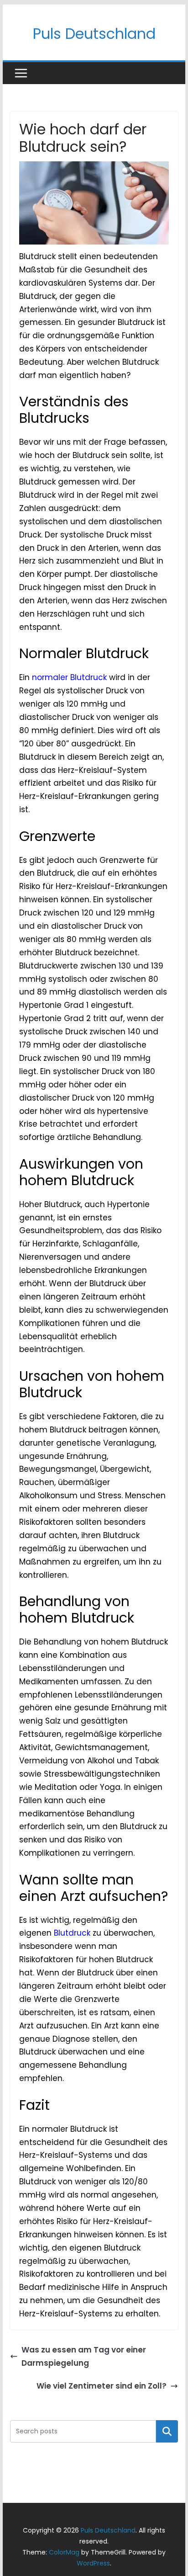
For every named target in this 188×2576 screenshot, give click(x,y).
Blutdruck (72, 1933)
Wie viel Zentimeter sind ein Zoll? (102, 2386)
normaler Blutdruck (69, 677)
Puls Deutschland (94, 34)
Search (167, 2431)
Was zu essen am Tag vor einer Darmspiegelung (84, 2356)
